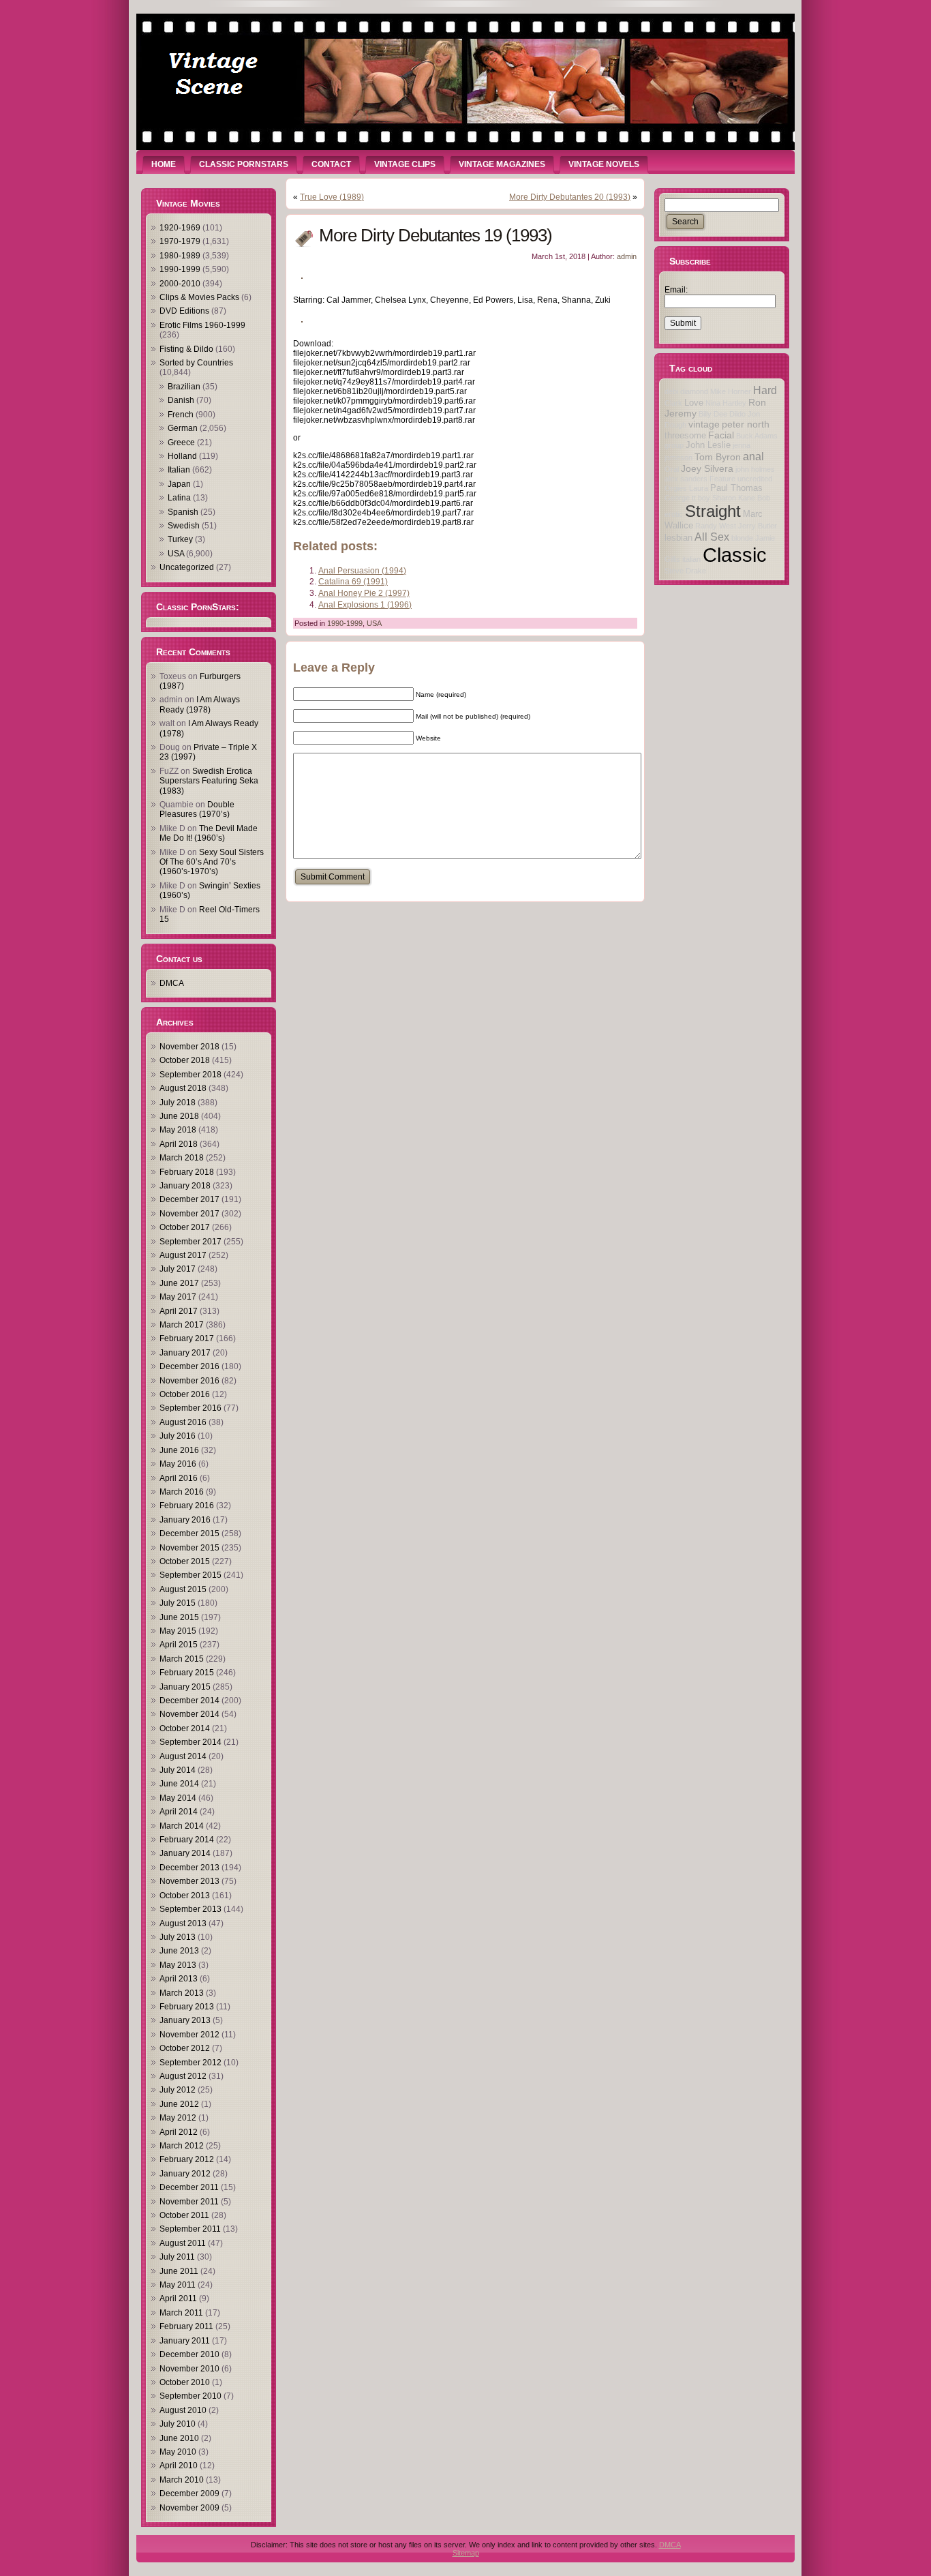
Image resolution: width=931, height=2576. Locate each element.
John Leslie (708, 445)
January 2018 (185, 1186)
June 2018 (179, 1116)
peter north (746, 424)
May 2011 (178, 2285)
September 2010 (190, 2396)
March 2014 (182, 1826)
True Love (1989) (332, 197)
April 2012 (179, 2132)
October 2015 (185, 1561)
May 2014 (178, 1798)
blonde (742, 538)
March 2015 (182, 1659)
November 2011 (189, 2202)
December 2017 (189, 1199)
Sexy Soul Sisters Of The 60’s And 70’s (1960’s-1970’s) (212, 862)
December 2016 (189, 1366)
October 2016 (185, 1394)
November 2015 (189, 1548)
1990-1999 (180, 269)
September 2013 (190, 1909)
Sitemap (466, 2553)
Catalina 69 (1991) (353, 582)
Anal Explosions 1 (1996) (365, 605)
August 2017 (183, 1255)
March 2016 (182, 1492)
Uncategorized (187, 567)
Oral (672, 469)
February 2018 (187, 1172)
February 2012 (187, 2159)
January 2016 (185, 1520)
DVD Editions (184, 311)
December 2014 (189, 1701)
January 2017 (185, 1353)
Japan (179, 484)
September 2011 (190, 2229)
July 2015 (178, 1603)
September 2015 (190, 1575)
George (677, 498)
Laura (699, 488)
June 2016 (179, 1450)
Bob (764, 498)
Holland (182, 456)
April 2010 (179, 2466)
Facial (721, 435)
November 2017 (189, 1214)
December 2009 (189, 2493)
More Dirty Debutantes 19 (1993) (436, 235)
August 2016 (183, 1422)
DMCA (172, 983)
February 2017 (187, 1338)
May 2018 (178, 1130)
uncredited (755, 479)
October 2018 (185, 1060)
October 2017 (185, 1227)
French (181, 415)
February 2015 (187, 1673)
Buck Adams (757, 436)
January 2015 (185, 1687)
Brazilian (184, 387)
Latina (179, 498)
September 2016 (190, 1408)
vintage (704, 424)
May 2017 (178, 1297)
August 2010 (183, 2410)
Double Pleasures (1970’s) (197, 809)
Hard (765, 390)
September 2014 (190, 1742)
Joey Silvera (707, 468)
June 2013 (179, 1951)
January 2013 (185, 2020)
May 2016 (178, 1464)
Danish (181, 400)
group (674, 445)
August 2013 (183, 1923)
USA (176, 554)
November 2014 (189, 1714)
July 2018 (178, 1103)
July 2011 (177, 2257)
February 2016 (187, 1506)
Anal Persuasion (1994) (362, 571)
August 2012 (183, 2076)
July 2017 (178, 1269)
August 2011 (183, 2243)
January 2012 (185, 2174)
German (183, 428)
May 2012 (178, 2118)
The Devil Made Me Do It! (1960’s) (209, 833)
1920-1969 (180, 228)
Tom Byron (718, 457)
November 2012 (189, 2035)
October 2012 (185, 2048)
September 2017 (190, 1242)
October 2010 (185, 2382)
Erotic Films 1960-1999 (202, 325)
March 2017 (182, 1325)
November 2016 (189, 1381)
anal (753, 456)
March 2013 (182, 1993)
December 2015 (189, 1533)
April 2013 (179, 1979)
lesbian (678, 538)
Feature (722, 479)
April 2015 (179, 1645)
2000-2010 (180, 284)
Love (694, 403)
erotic (674, 514)
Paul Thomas (736, 488)
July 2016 (178, 1436)
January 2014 (185, 1853)
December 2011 (189, 2187)
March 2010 (182, 2480)
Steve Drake (685, 571)
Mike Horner (731, 391)
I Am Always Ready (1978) (200, 704)
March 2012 (182, 2146)
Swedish (184, 526)
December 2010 (189, 2354)
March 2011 (181, 2313)
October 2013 (185, 1896)
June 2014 (179, 1784)
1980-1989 (180, 256)
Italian (179, 470)
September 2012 (190, 2063)
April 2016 (179, 1478)
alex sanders (686, 479)
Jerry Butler (758, 526)
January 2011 (185, 2341)
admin (627, 256)
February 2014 (187, 1840)
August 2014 (183, 1756)
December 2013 (189, 1868)
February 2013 (187, 2007)
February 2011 (186, 2326)
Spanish (183, 512)
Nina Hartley (726, 403)
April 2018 (179, 1144)
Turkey (180, 539)
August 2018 (183, 1088)
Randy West (716, 526)
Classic (735, 555)
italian (691, 559)
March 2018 (182, 1158)
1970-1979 (180, 241)
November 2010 (189, 2369)
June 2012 (179, 2104)
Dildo (737, 414)
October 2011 (184, 2215)
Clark (673, 403)
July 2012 (178, 2090)
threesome (685, 436)
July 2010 (178, 2424)
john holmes (755, 469)
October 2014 (185, 1728)
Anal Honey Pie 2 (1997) (364, 593)
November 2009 (189, 2508)
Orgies (676, 488)
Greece (181, 443)
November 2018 (189, 1047)
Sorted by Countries (196, 363)
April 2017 (179, 1311)
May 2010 (178, 2452)
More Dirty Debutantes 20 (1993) (570, 197)
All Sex (712, 537)
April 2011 (178, 2298)
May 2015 (178, 1631)
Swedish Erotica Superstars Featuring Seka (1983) (209, 781)
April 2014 (179, 1812)
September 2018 (190, 1075)
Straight (713, 511)
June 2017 (179, 1283)
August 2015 (183, 1589)
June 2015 (179, 1617)
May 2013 (178, 1965)
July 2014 (178, 1770)
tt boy (701, 498)
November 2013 (189, 1881)
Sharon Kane (734, 498)
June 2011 (179, 2271)
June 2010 (179, 2438)
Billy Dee (713, 414)
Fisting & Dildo (186, 349)
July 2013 (178, 1937)
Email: (676, 290)
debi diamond (686, 391)
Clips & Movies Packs (199, 297)
